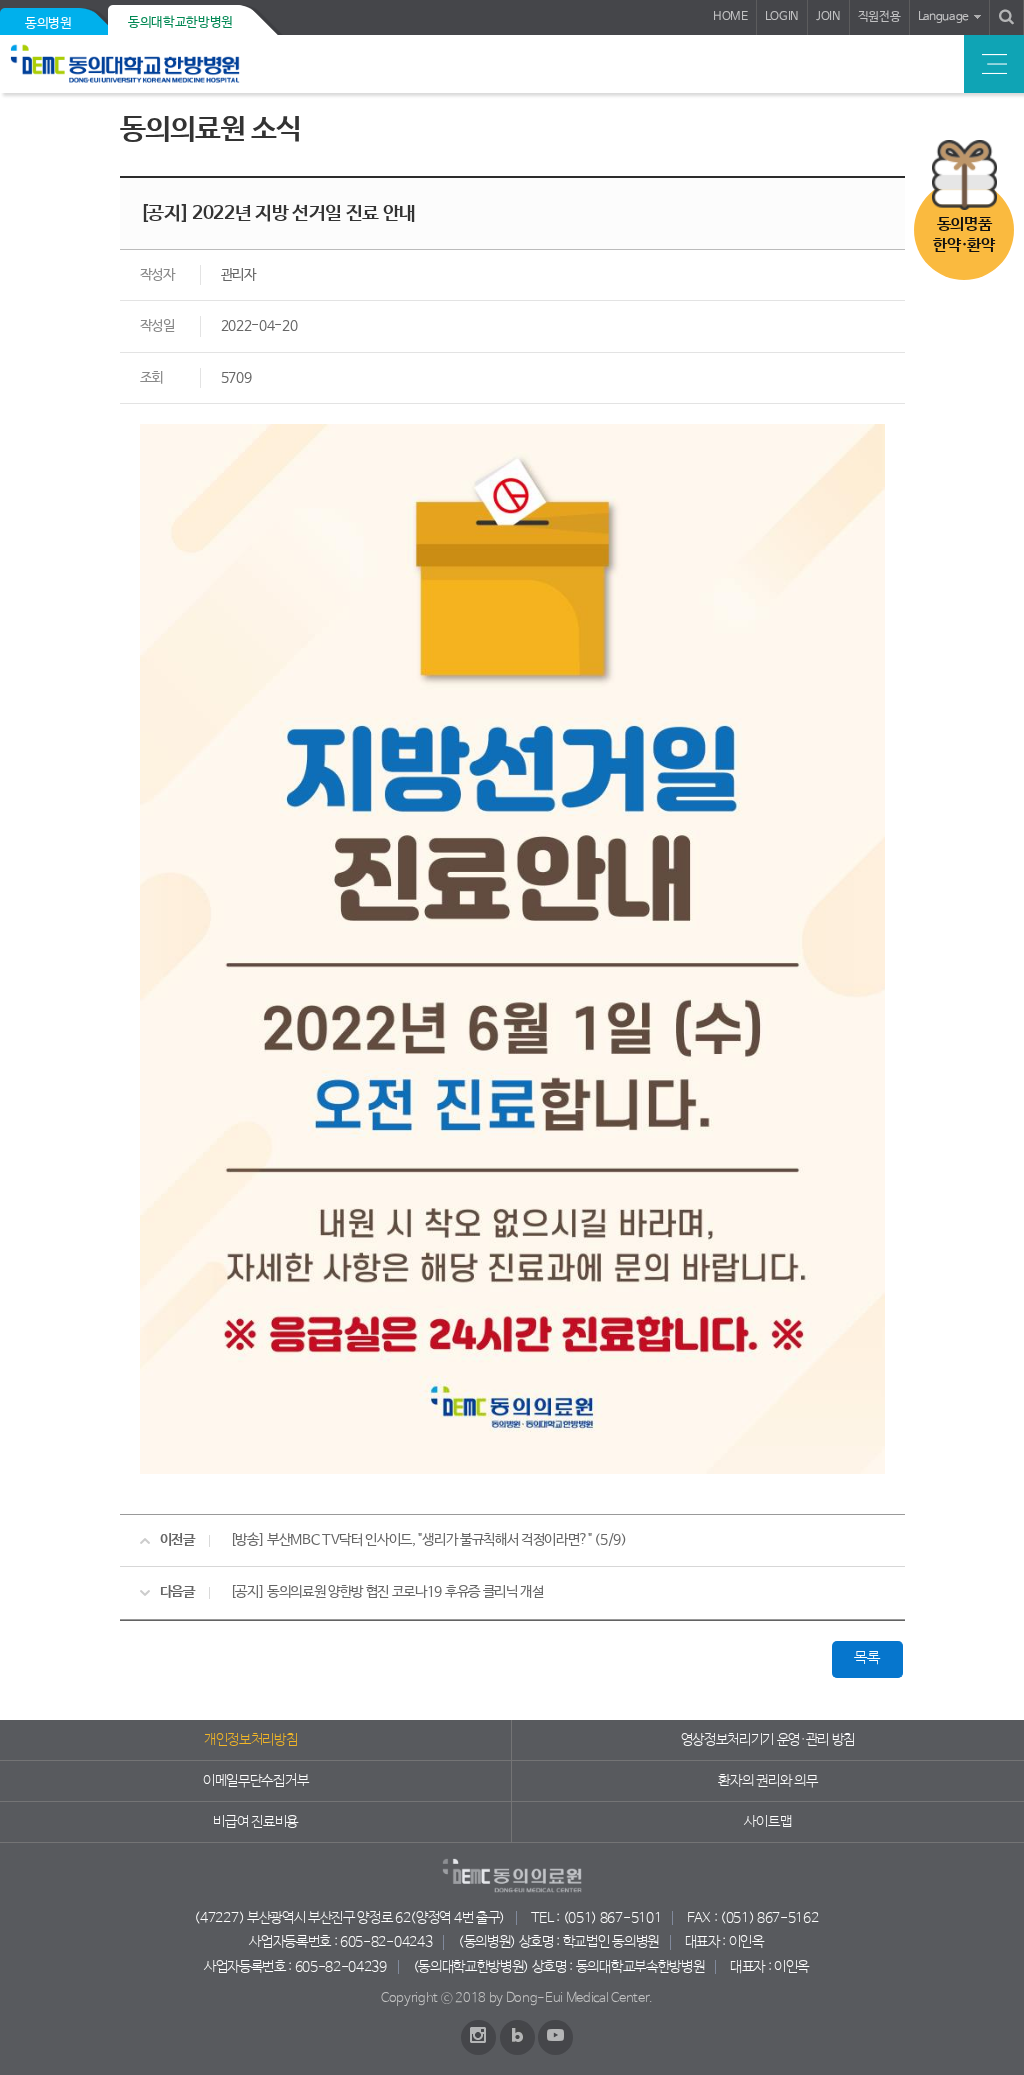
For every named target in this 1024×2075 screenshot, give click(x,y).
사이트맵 (767, 1822)
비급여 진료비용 (255, 1822)
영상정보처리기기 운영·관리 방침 (768, 1740)
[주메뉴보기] (994, 64)
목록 (866, 1658)
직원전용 (879, 17)
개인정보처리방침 (250, 1740)
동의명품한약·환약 (963, 235)
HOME (730, 17)
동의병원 (48, 23)
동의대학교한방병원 (180, 22)
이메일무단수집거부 (255, 1781)
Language (943, 17)
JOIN (828, 17)
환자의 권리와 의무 (767, 1781)
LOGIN (782, 17)
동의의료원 (152, 64)
